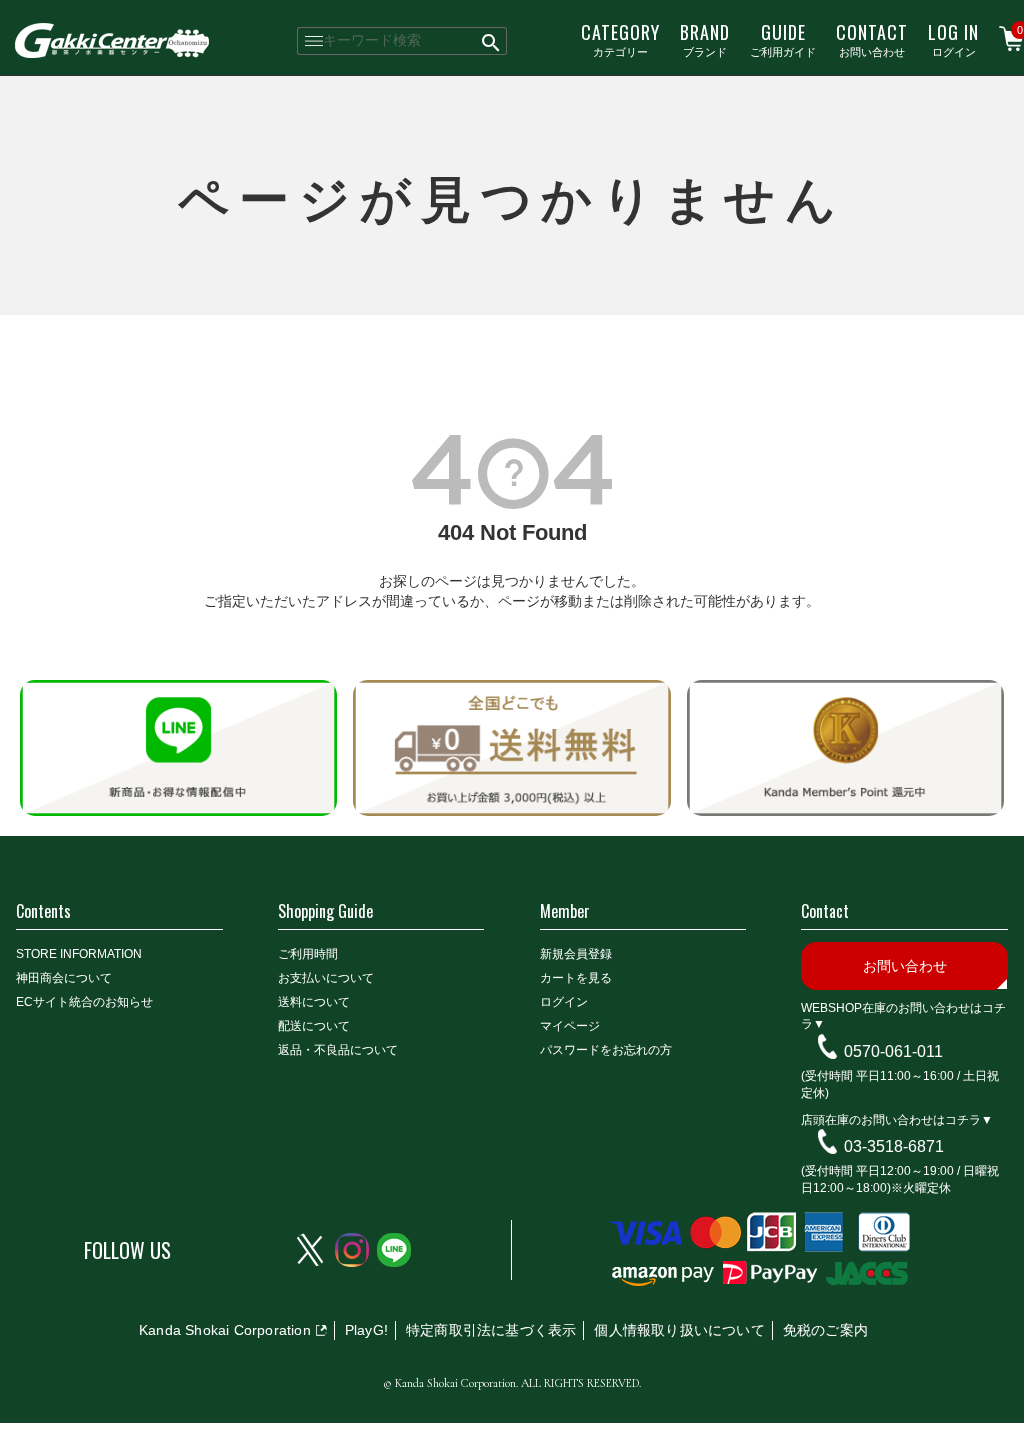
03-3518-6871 (894, 1146)
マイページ (570, 1026)
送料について (314, 1002)
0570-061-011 (893, 1051)
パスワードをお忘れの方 (606, 1050)
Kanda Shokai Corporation (225, 1330)
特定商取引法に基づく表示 (491, 1330)
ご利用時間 (308, 954)
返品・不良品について (338, 1050)
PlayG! (366, 1330)
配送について (314, 1026)
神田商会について (64, 978)
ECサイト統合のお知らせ (84, 1002)
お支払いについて (326, 978)
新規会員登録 (576, 954)
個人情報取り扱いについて (679, 1330)
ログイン (953, 39)
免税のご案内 (825, 1330)
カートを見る (576, 978)
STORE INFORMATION (79, 954)
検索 (491, 41)
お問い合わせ (872, 39)
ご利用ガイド (783, 39)
